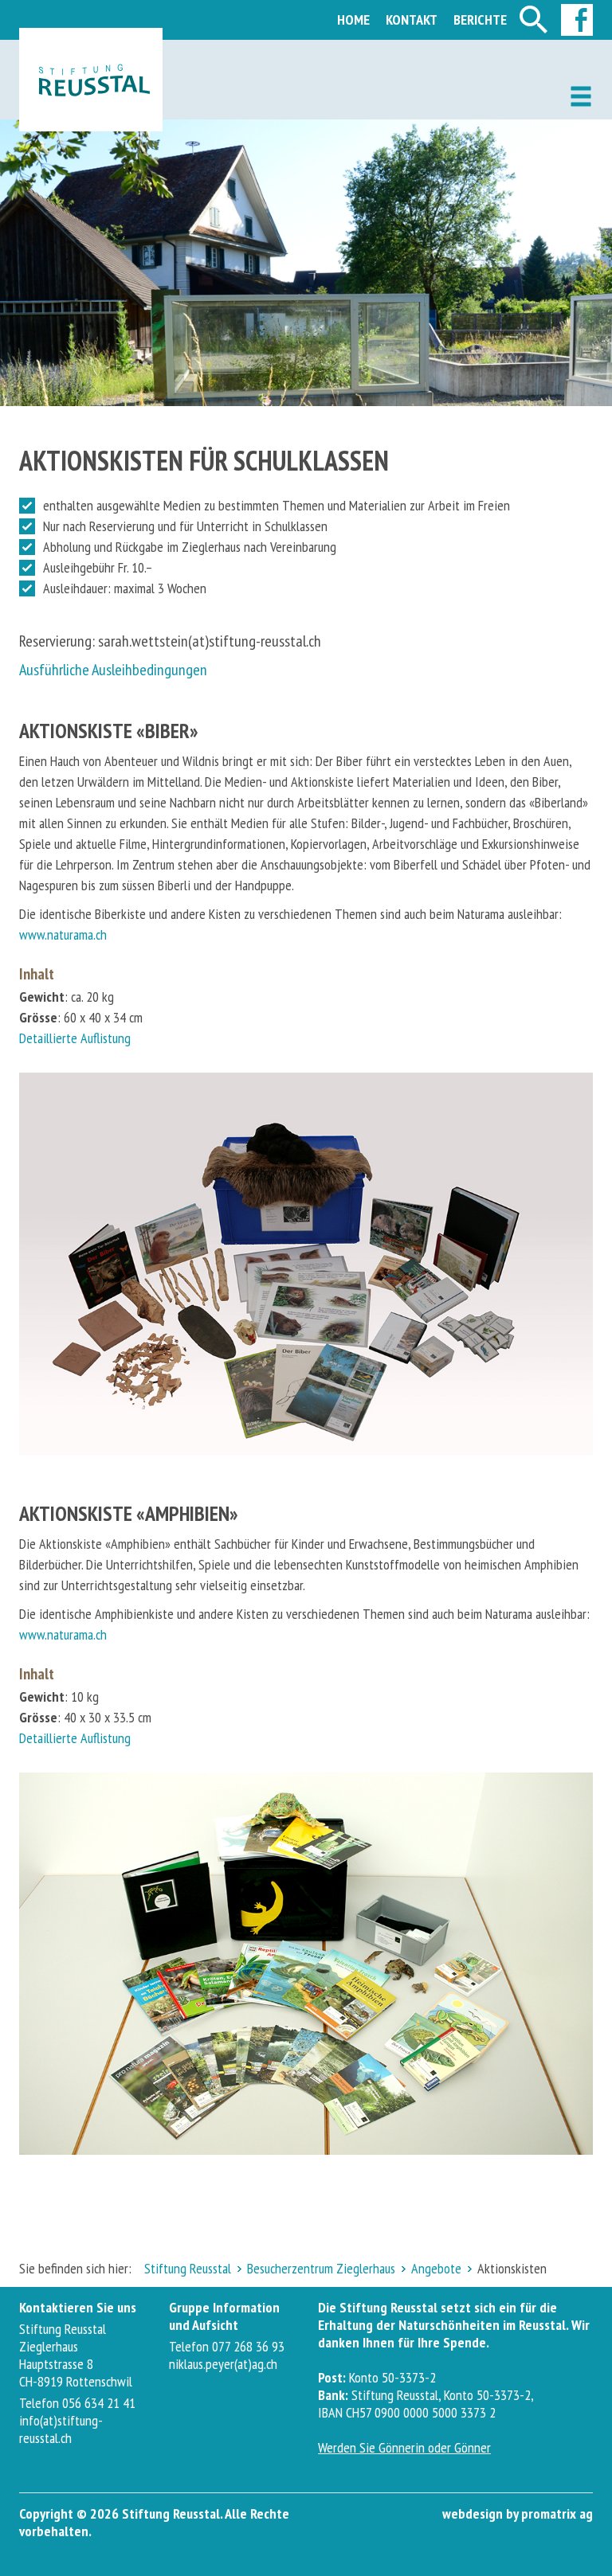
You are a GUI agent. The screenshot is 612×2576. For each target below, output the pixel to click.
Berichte (480, 20)
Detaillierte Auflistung (75, 1038)
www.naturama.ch (63, 934)
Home (353, 20)
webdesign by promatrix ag (518, 2513)
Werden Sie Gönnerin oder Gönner (404, 2447)
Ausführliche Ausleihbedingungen (113, 670)
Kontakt (412, 20)
